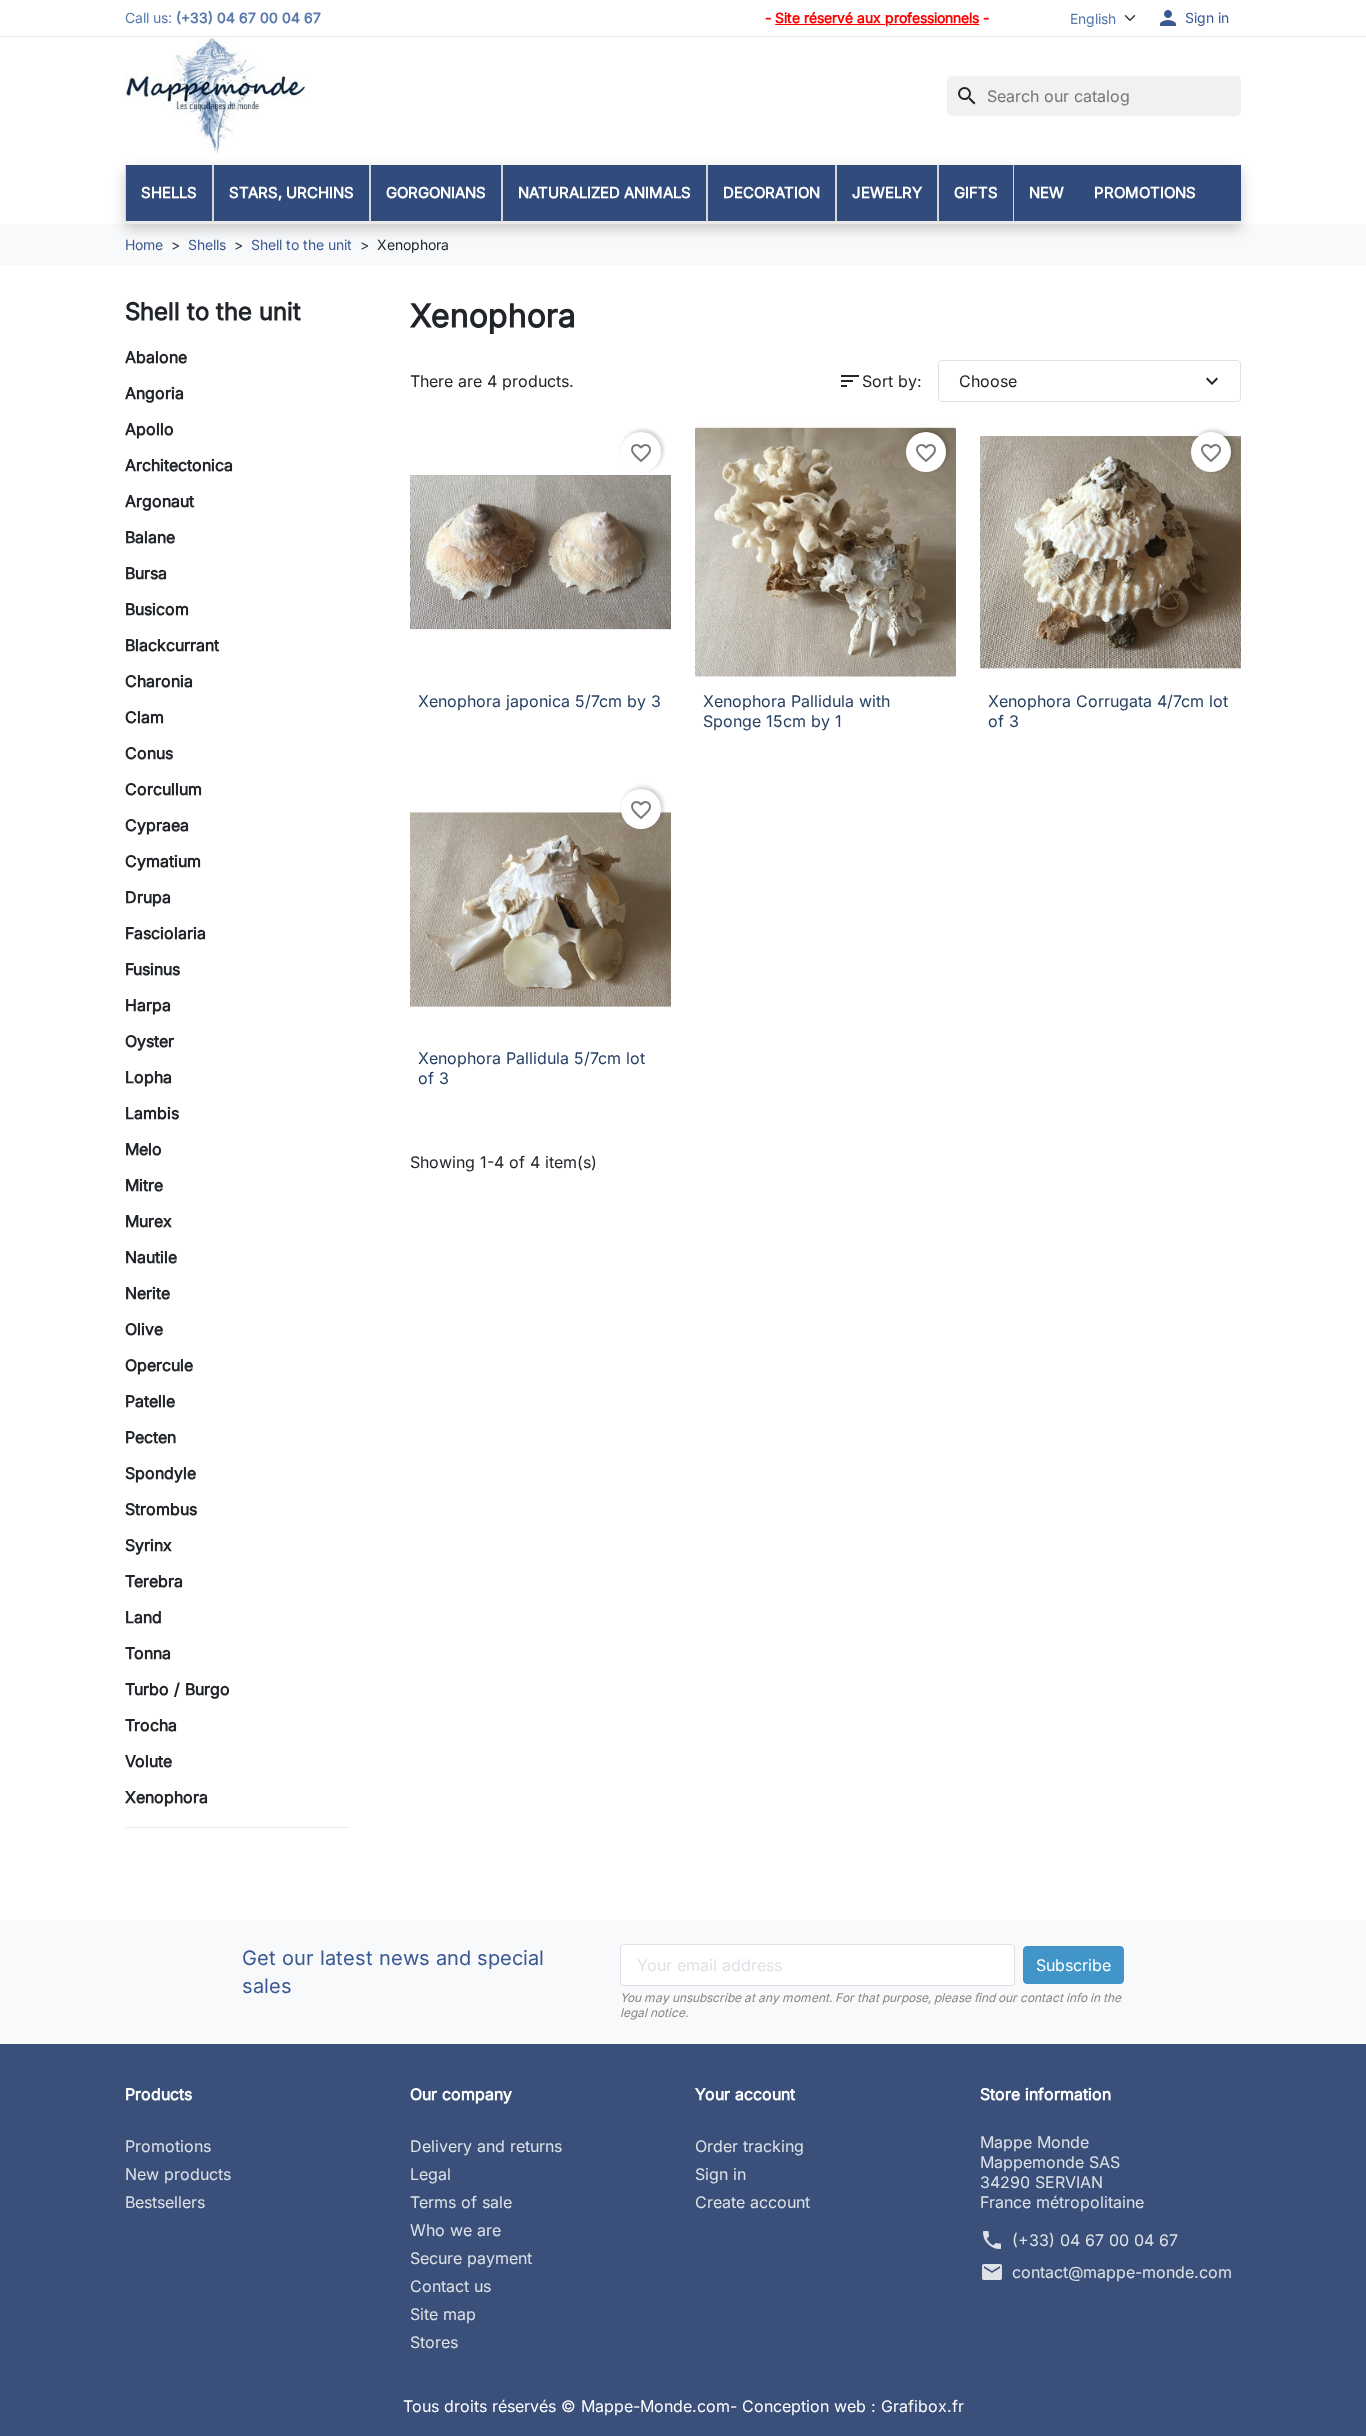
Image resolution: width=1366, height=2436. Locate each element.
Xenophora (166, 1797)
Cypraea (157, 825)
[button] (1192, 18)
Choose (1092, 381)
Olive (144, 1329)
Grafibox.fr (922, 2406)
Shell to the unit (213, 311)
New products (178, 2174)
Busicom (157, 609)
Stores (434, 2342)
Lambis (152, 1113)
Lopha (148, 1077)
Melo (143, 1149)
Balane (150, 537)
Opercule (159, 1365)
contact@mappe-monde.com (1122, 2272)
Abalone (156, 357)
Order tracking (749, 2146)
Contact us (450, 2286)
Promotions (168, 2146)
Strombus (161, 1509)
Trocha (151, 1725)
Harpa (148, 1005)
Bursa (146, 573)
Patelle (150, 1401)
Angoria (154, 393)
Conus (149, 753)
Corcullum (163, 789)
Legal (430, 2174)
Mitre (144, 1185)
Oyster (149, 1041)
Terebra (154, 1581)
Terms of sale (461, 2202)
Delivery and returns (486, 2146)
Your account (745, 2094)
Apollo (149, 429)
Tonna (148, 1653)
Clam (144, 717)
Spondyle (160, 1473)
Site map (443, 2314)
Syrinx (148, 1545)
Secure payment (471, 2258)
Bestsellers (165, 2202)
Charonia (159, 681)
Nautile (151, 1257)
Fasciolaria (165, 933)
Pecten (150, 1437)
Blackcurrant (172, 645)
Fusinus (152, 969)
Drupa (148, 897)
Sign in (720, 2174)
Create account (752, 2202)
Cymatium (163, 861)
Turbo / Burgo (177, 1689)
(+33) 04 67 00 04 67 (1095, 2240)
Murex (148, 1221)
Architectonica (179, 465)
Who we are (455, 2230)
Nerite (147, 1293)
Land (143, 1617)
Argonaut (159, 501)
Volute (148, 1761)
